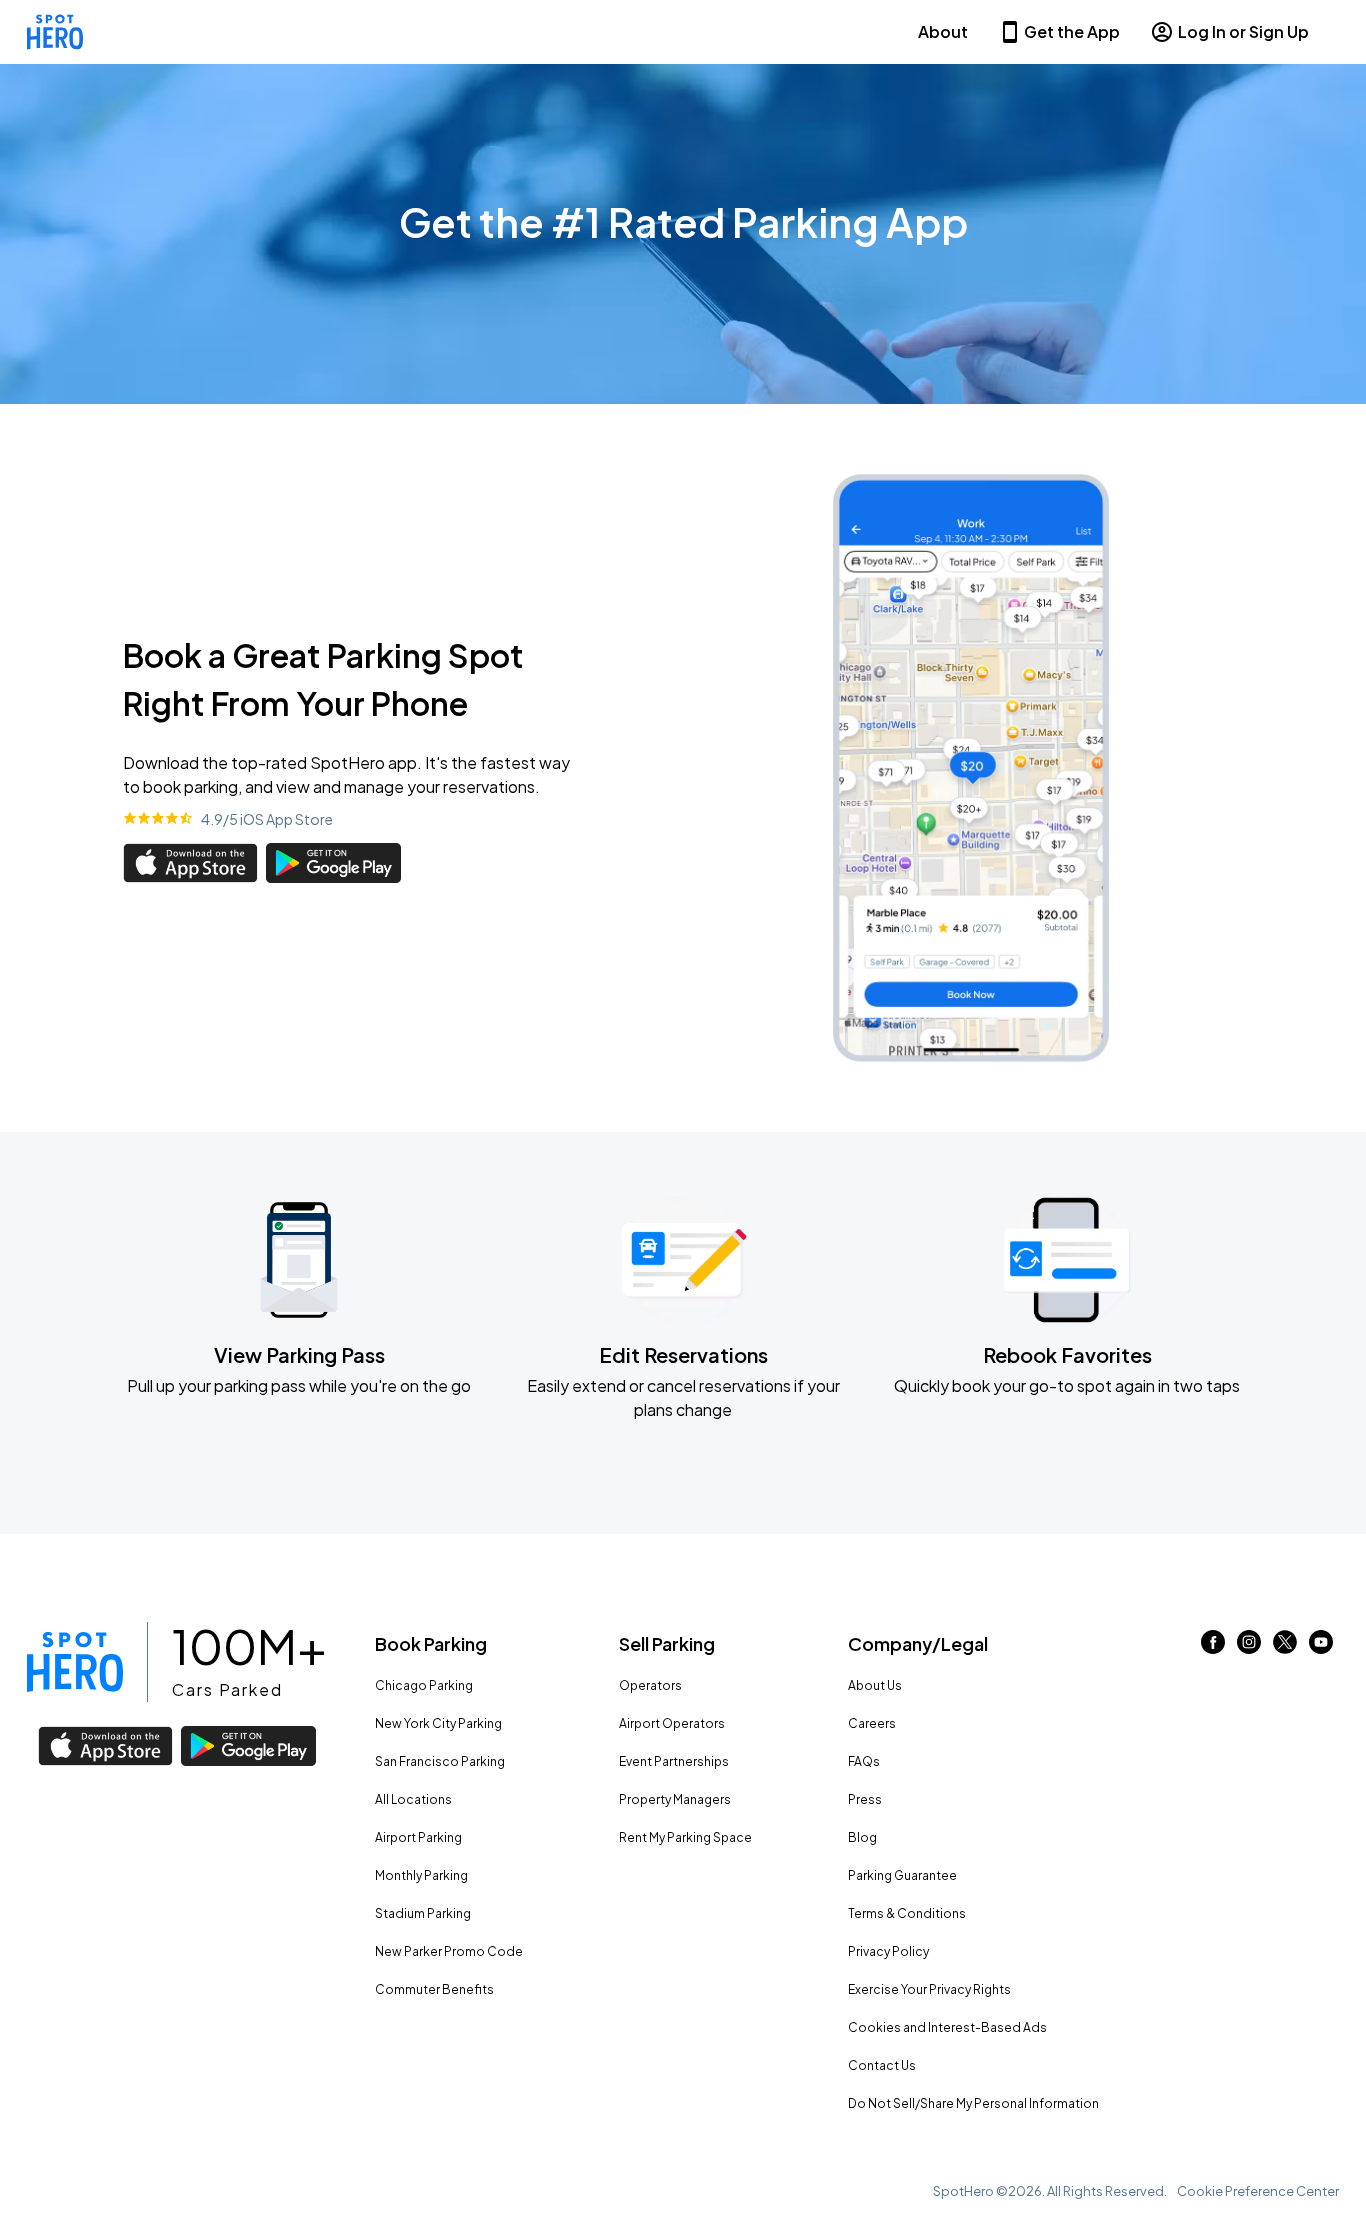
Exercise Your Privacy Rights (929, 1989)
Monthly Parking (421, 1875)
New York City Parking (438, 1723)
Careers (872, 1723)
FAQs (864, 1761)
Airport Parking (418, 1837)
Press (865, 1799)
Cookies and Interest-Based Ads (947, 2027)
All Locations (413, 1799)
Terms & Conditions (907, 1913)
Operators (650, 1685)
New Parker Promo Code (449, 1951)
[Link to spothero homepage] (75, 1662)
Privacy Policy (888, 1951)
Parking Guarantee (902, 1875)
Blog (862, 1837)
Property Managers (675, 1799)
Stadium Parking (423, 1913)
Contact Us (882, 2065)
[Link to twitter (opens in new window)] (1285, 1647)
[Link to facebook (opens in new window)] (1213, 1647)
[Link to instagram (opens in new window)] (1249, 1647)
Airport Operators (672, 1723)
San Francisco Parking (440, 1761)
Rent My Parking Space (685, 1837)
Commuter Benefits (434, 1989)
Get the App (1072, 31)
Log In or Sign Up (1243, 31)
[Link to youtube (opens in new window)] (1321, 1647)
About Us (875, 1685)
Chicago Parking (424, 1685)
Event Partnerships (674, 1761)
